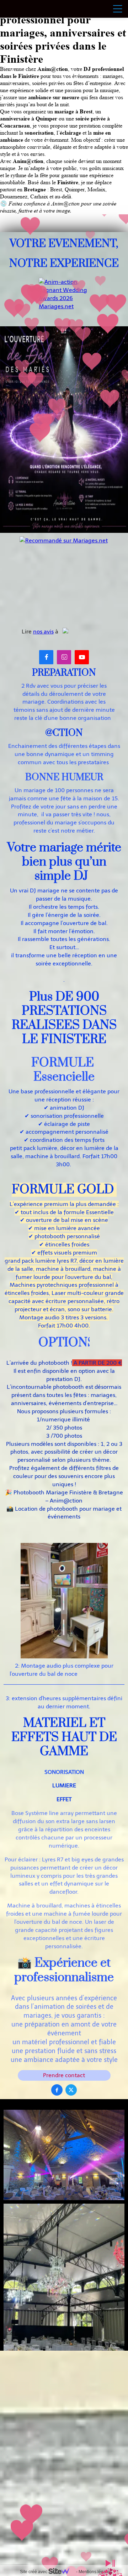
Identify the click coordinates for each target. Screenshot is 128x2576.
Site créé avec (34, 2572)
